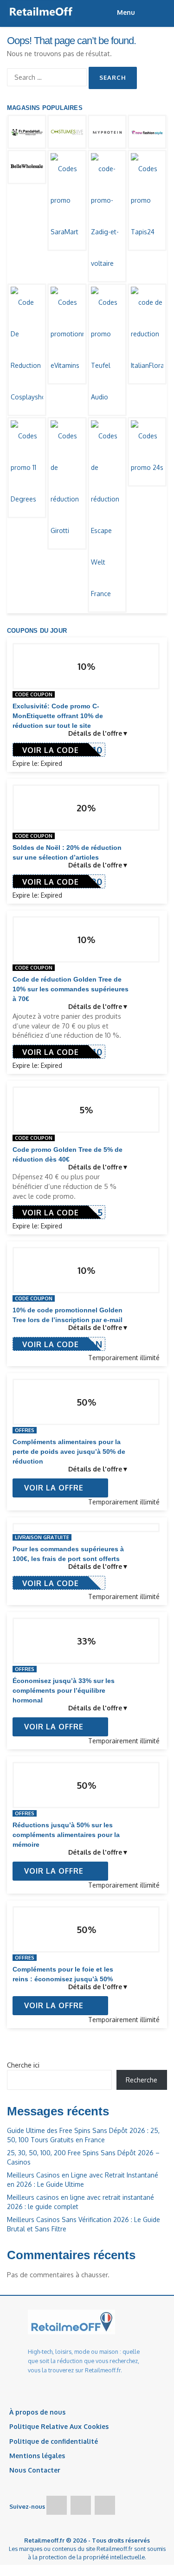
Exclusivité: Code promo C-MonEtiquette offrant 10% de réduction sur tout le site (58, 716)
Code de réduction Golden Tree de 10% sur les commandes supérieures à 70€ (71, 989)
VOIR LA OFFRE (55, 1488)
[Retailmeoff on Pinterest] (105, 2505)
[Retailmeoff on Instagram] (81, 2505)
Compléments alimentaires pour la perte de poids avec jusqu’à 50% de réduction (69, 1452)
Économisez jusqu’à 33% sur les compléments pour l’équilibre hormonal (64, 1690)
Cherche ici (23, 2065)
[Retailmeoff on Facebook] (57, 2505)
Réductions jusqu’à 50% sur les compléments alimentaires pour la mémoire (66, 1835)
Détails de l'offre (95, 733)
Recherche (142, 2080)
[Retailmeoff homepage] (41, 12)
